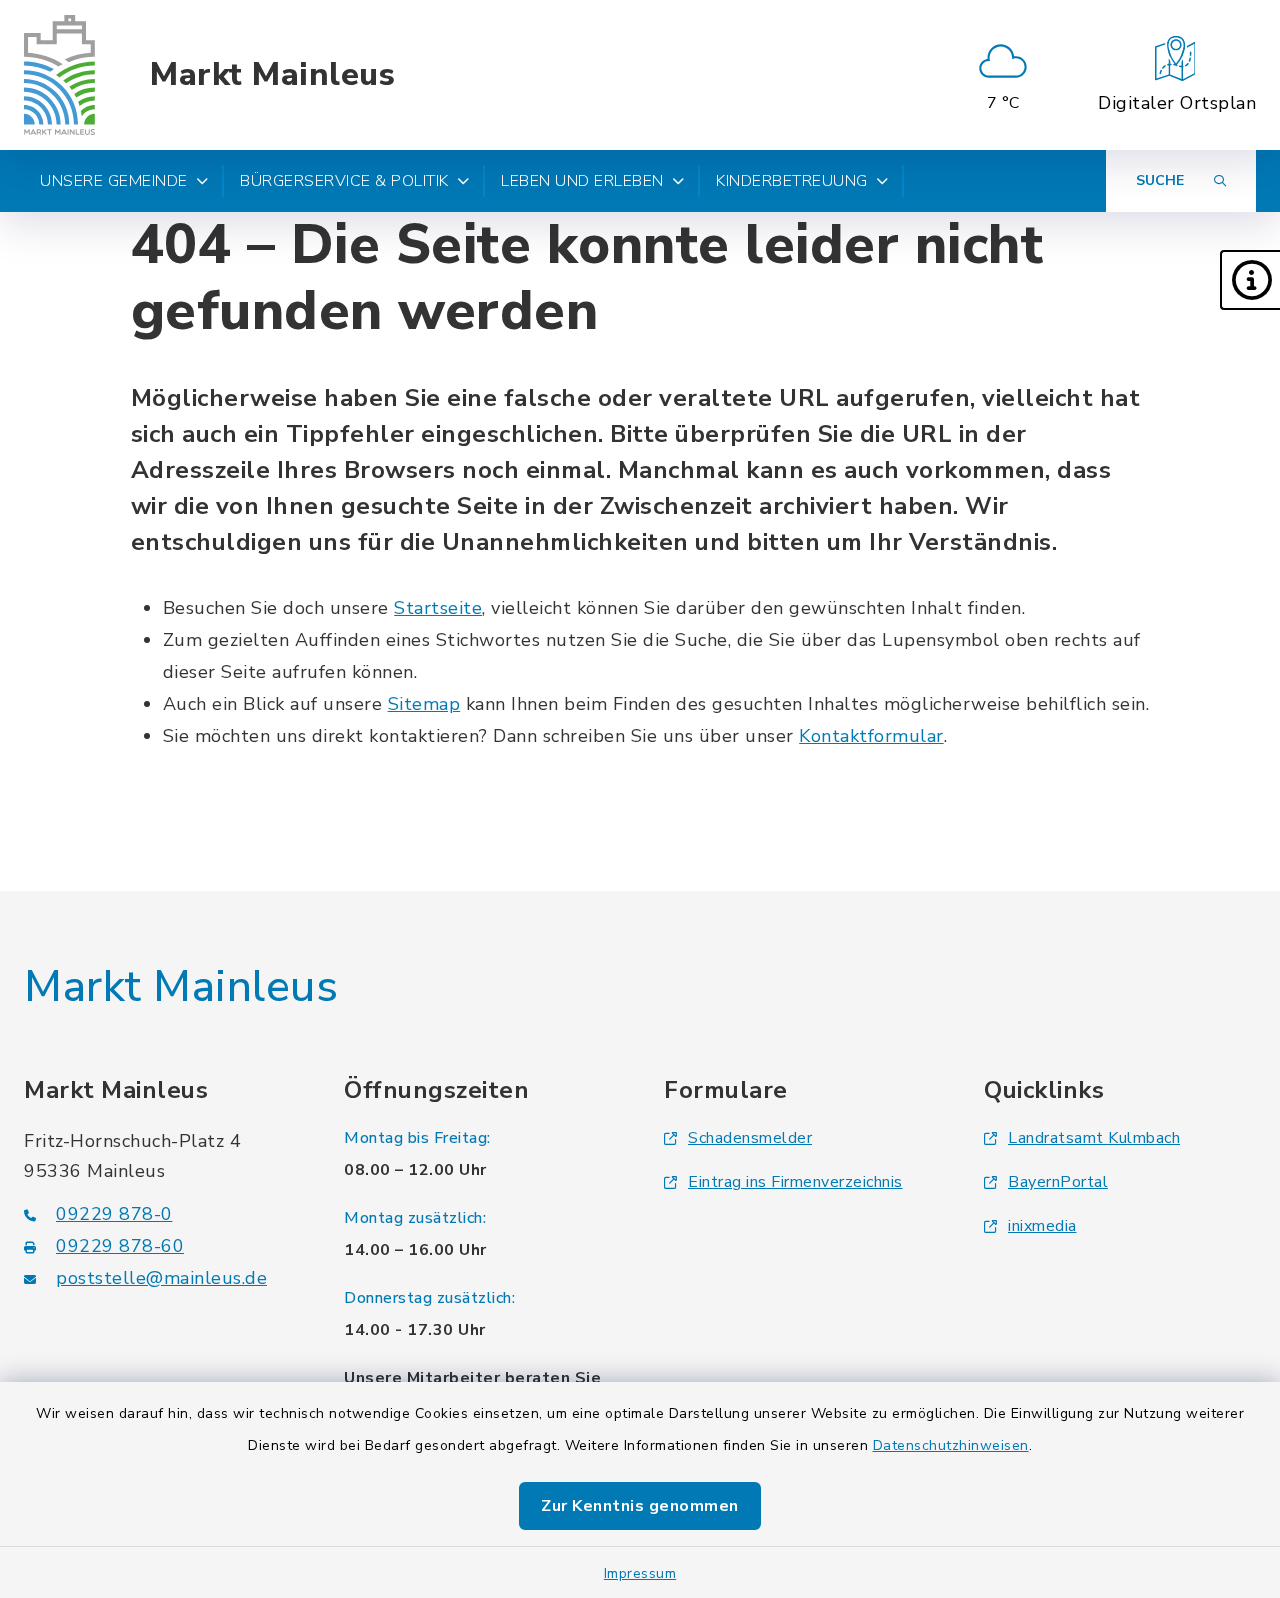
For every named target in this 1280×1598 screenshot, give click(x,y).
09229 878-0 (114, 1214)
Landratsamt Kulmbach (1094, 1138)
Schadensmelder (750, 1138)
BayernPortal (1058, 1182)
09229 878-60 (120, 1246)
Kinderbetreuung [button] (792, 181)
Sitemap (424, 704)
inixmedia (1042, 1226)
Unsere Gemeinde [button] (114, 181)
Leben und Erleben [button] (582, 181)
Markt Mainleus (272, 75)
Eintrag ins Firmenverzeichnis (795, 1182)
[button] (1250, 280)
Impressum (640, 1573)
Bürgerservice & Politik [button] (344, 181)
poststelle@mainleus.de (161, 1278)
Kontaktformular (871, 736)
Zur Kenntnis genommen (640, 1506)
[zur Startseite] (59, 75)
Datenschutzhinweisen (951, 1445)
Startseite (438, 608)
